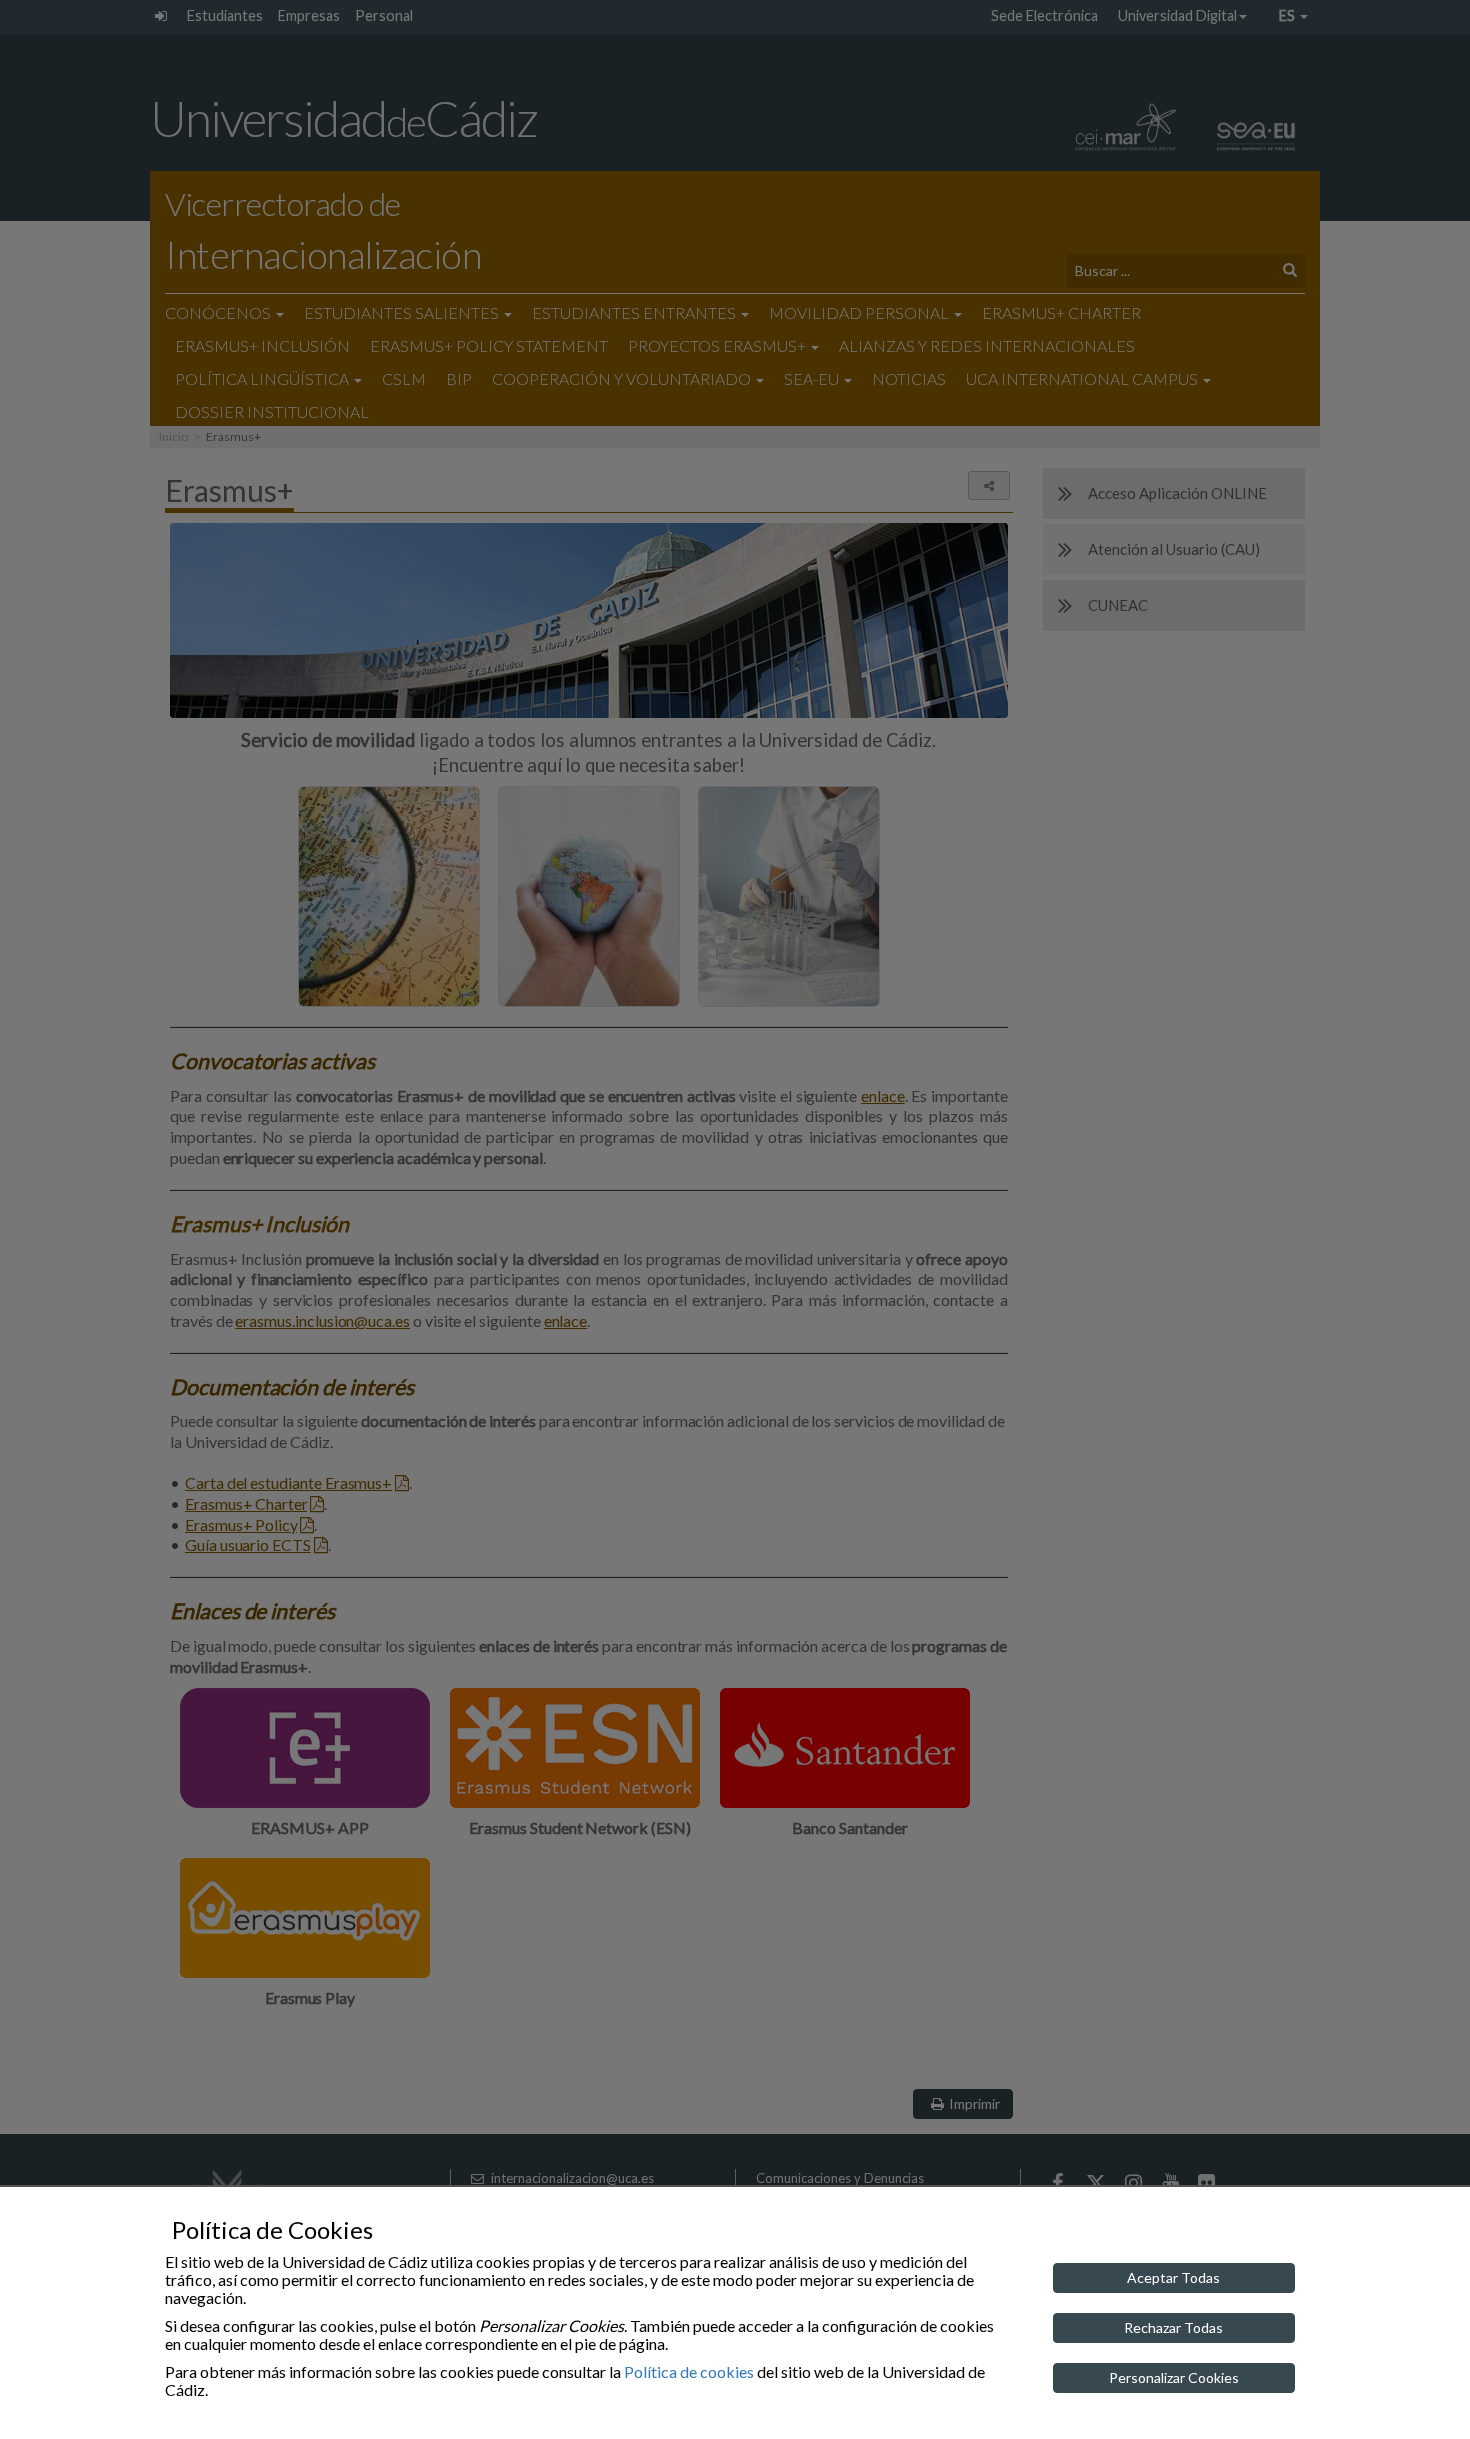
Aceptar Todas (1173, 2277)
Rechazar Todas (1173, 2327)
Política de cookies (689, 2371)
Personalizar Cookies (1174, 2377)
